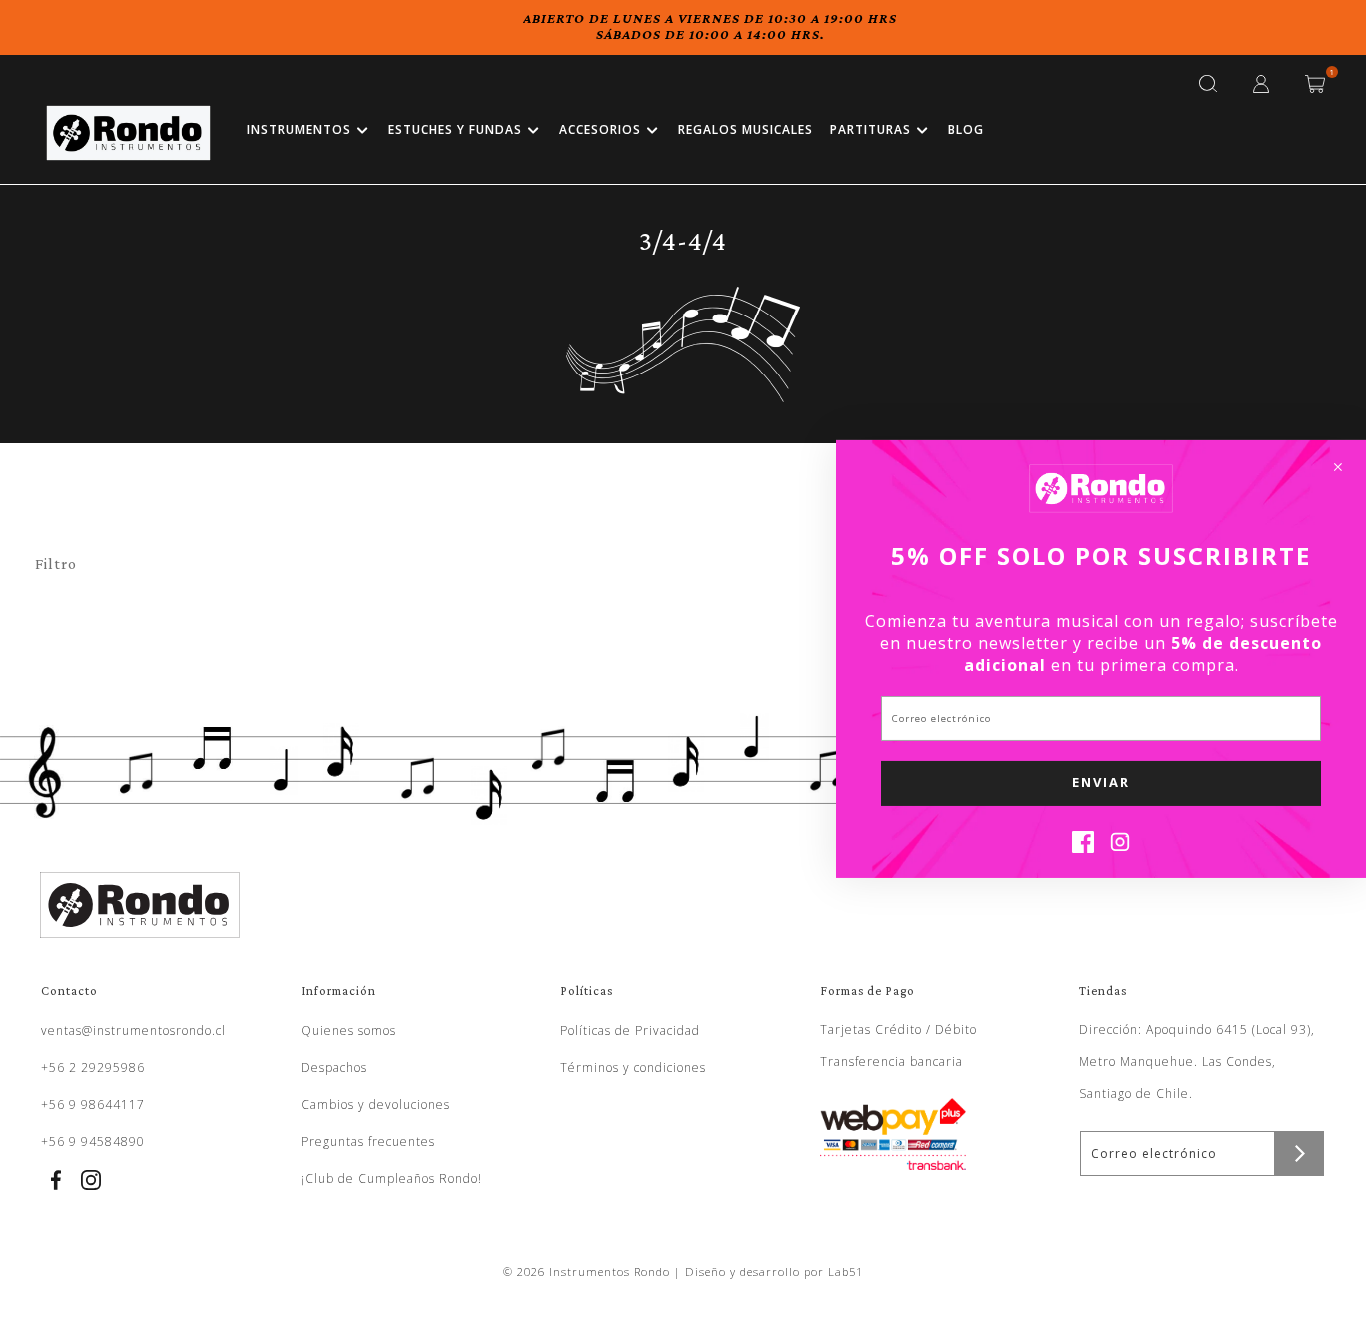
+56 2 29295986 (93, 1067)
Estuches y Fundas (455, 129)
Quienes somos (348, 1030)
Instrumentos (299, 129)
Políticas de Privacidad (630, 1030)
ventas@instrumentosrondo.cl (133, 1030)
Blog (966, 129)
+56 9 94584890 (93, 1141)
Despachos (334, 1067)
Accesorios (600, 129)
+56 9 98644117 (93, 1104)
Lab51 (845, 1271)
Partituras (870, 129)
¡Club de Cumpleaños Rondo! (391, 1178)
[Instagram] (1120, 847)
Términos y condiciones (633, 1067)
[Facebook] (1083, 847)
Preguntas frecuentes (368, 1141)
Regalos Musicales (745, 129)
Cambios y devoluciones (375, 1104)
